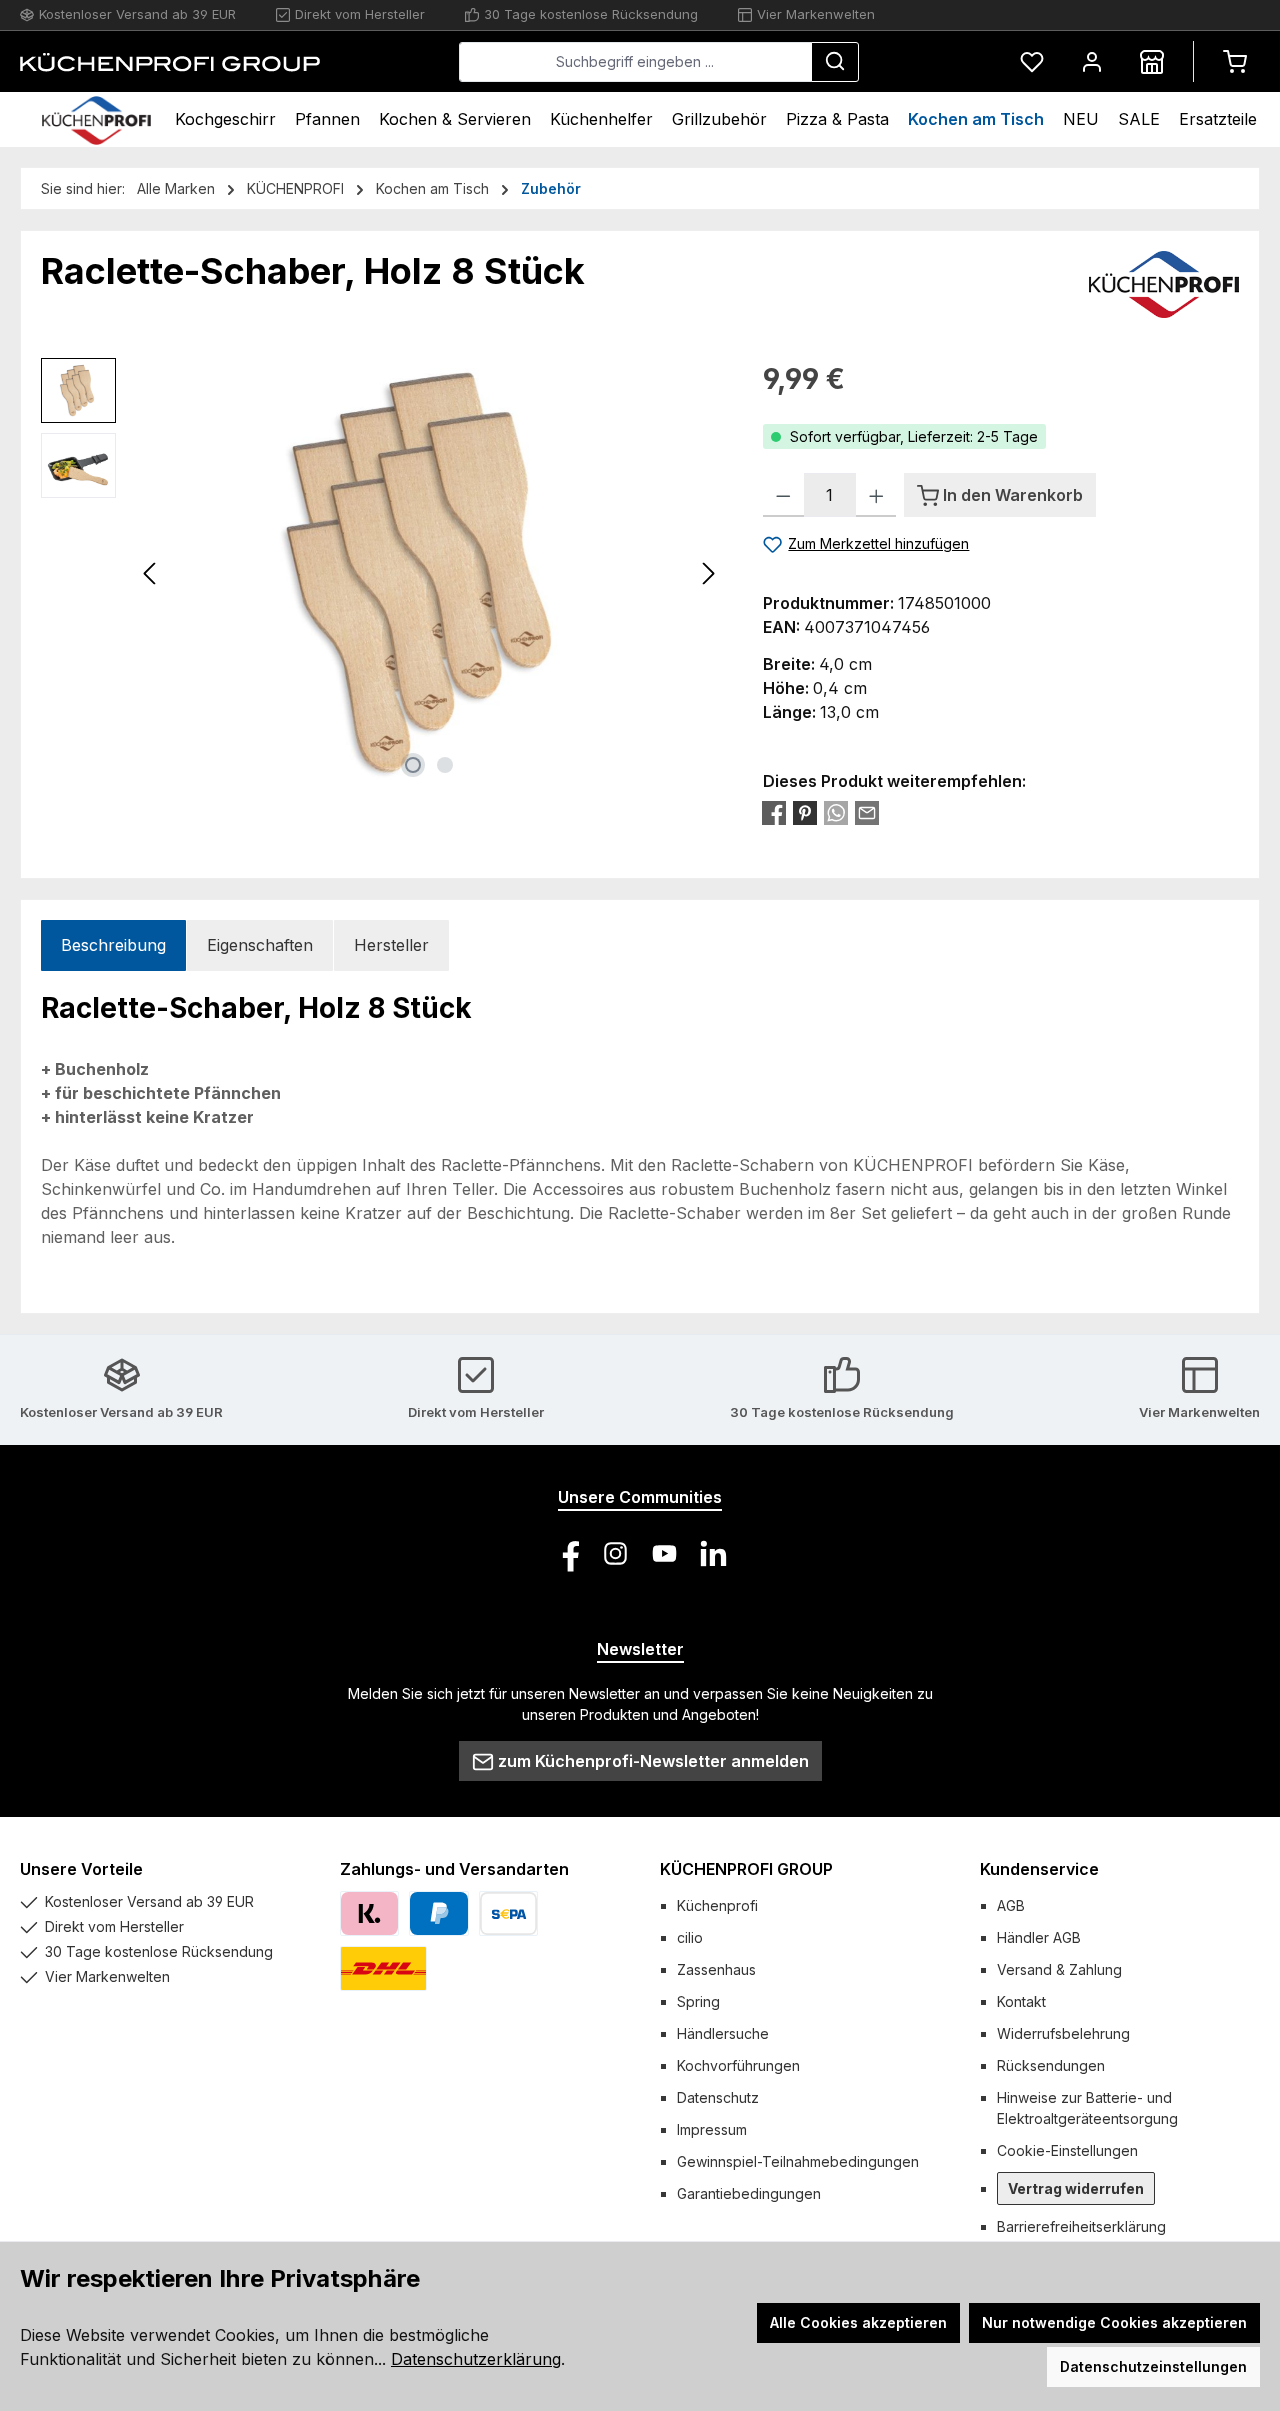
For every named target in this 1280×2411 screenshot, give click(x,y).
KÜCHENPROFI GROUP (746, 1869)
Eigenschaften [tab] (260, 945)
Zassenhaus (716, 1969)
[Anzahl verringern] (783, 496)
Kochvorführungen (738, 2065)
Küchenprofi (717, 1905)
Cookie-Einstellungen (1067, 2150)
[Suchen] (835, 62)
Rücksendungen (1051, 2065)
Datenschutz (718, 2097)
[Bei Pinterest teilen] (805, 813)
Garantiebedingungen (749, 2193)
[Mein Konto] (1092, 61)
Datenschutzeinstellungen (1153, 2366)
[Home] (96, 119)
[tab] (113, 945)
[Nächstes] (708, 573)
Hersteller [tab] (391, 945)
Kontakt (1021, 2001)
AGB (1011, 1905)
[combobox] (635, 62)
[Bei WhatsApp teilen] (836, 813)
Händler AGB (1039, 1937)
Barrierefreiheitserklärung (1081, 2226)
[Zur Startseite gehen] (170, 62)
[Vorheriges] (151, 573)
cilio (690, 1937)
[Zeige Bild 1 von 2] (413, 765)
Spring (698, 2001)
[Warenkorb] (1235, 61)
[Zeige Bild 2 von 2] (445, 765)
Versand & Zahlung (1059, 1969)
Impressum (712, 2129)
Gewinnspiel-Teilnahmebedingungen (798, 2161)
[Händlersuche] (1152, 61)
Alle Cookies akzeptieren (858, 2322)
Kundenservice (1039, 1869)
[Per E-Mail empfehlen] (867, 813)
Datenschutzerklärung (476, 2359)
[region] (382, 573)
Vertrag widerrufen (1076, 2188)
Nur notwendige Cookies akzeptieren (1114, 2322)
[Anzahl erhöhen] (876, 496)
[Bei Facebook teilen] (774, 813)
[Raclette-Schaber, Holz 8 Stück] (429, 573)
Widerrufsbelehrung (1063, 2033)
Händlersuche (723, 2033)
